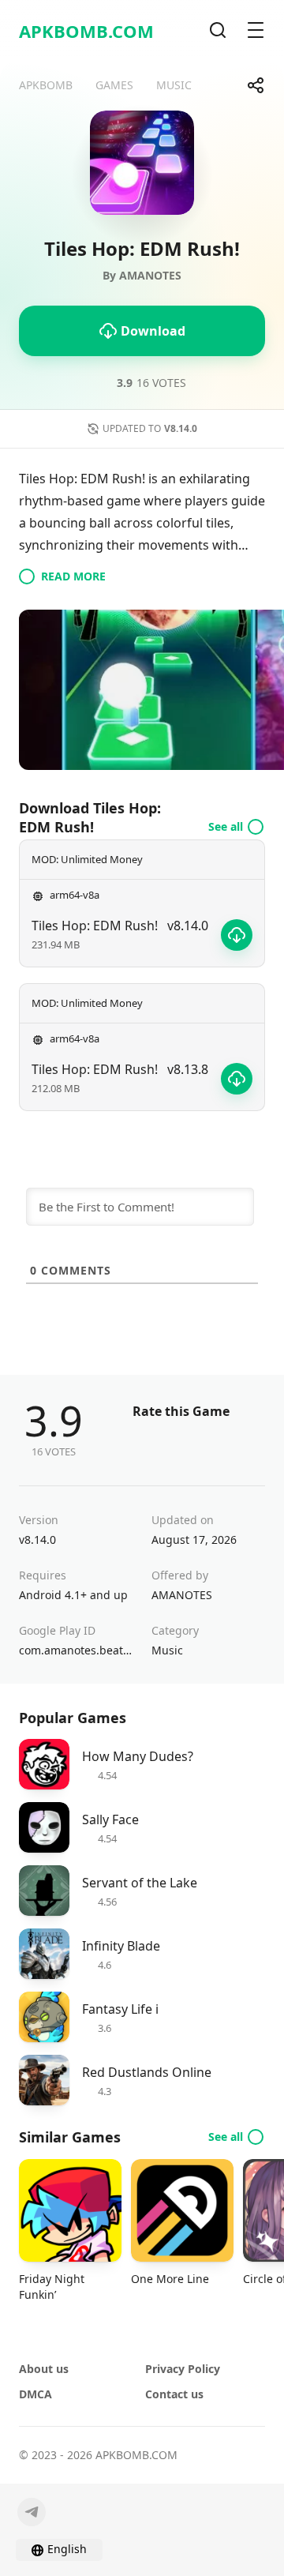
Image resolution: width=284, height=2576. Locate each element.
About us (44, 2369)
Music (167, 1650)
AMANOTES (182, 1595)
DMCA (35, 2394)
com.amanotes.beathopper (76, 1650)
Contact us (174, 2394)
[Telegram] (32, 2512)
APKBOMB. (86, 31)
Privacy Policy (183, 2369)
